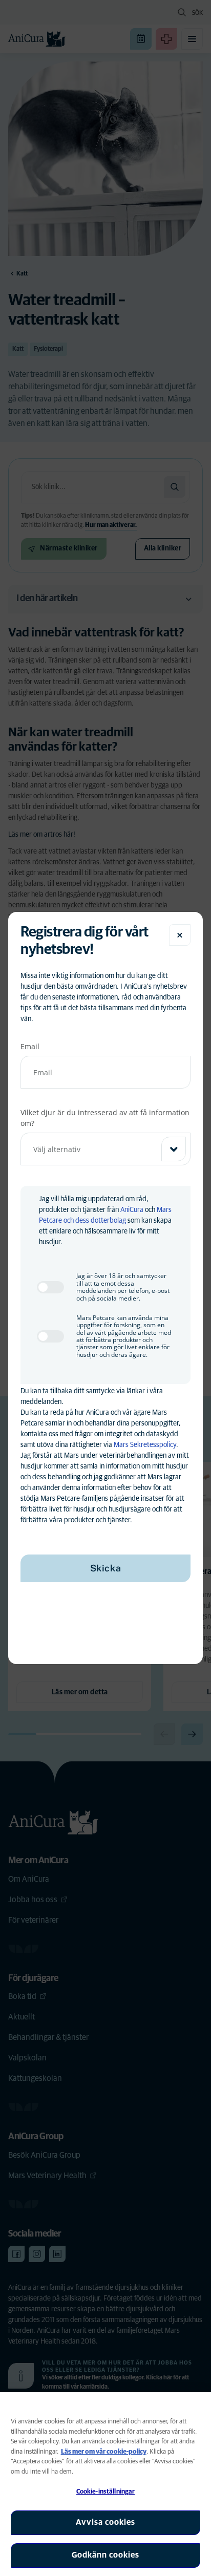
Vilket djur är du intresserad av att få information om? (105, 1118)
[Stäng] (180, 935)
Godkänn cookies (105, 2555)
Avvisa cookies (105, 2522)
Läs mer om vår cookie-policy (104, 2452)
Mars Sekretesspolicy (145, 1445)
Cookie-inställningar (106, 2492)
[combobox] (105, 1149)
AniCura (132, 1210)
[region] (105, 2484)
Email (30, 1046)
